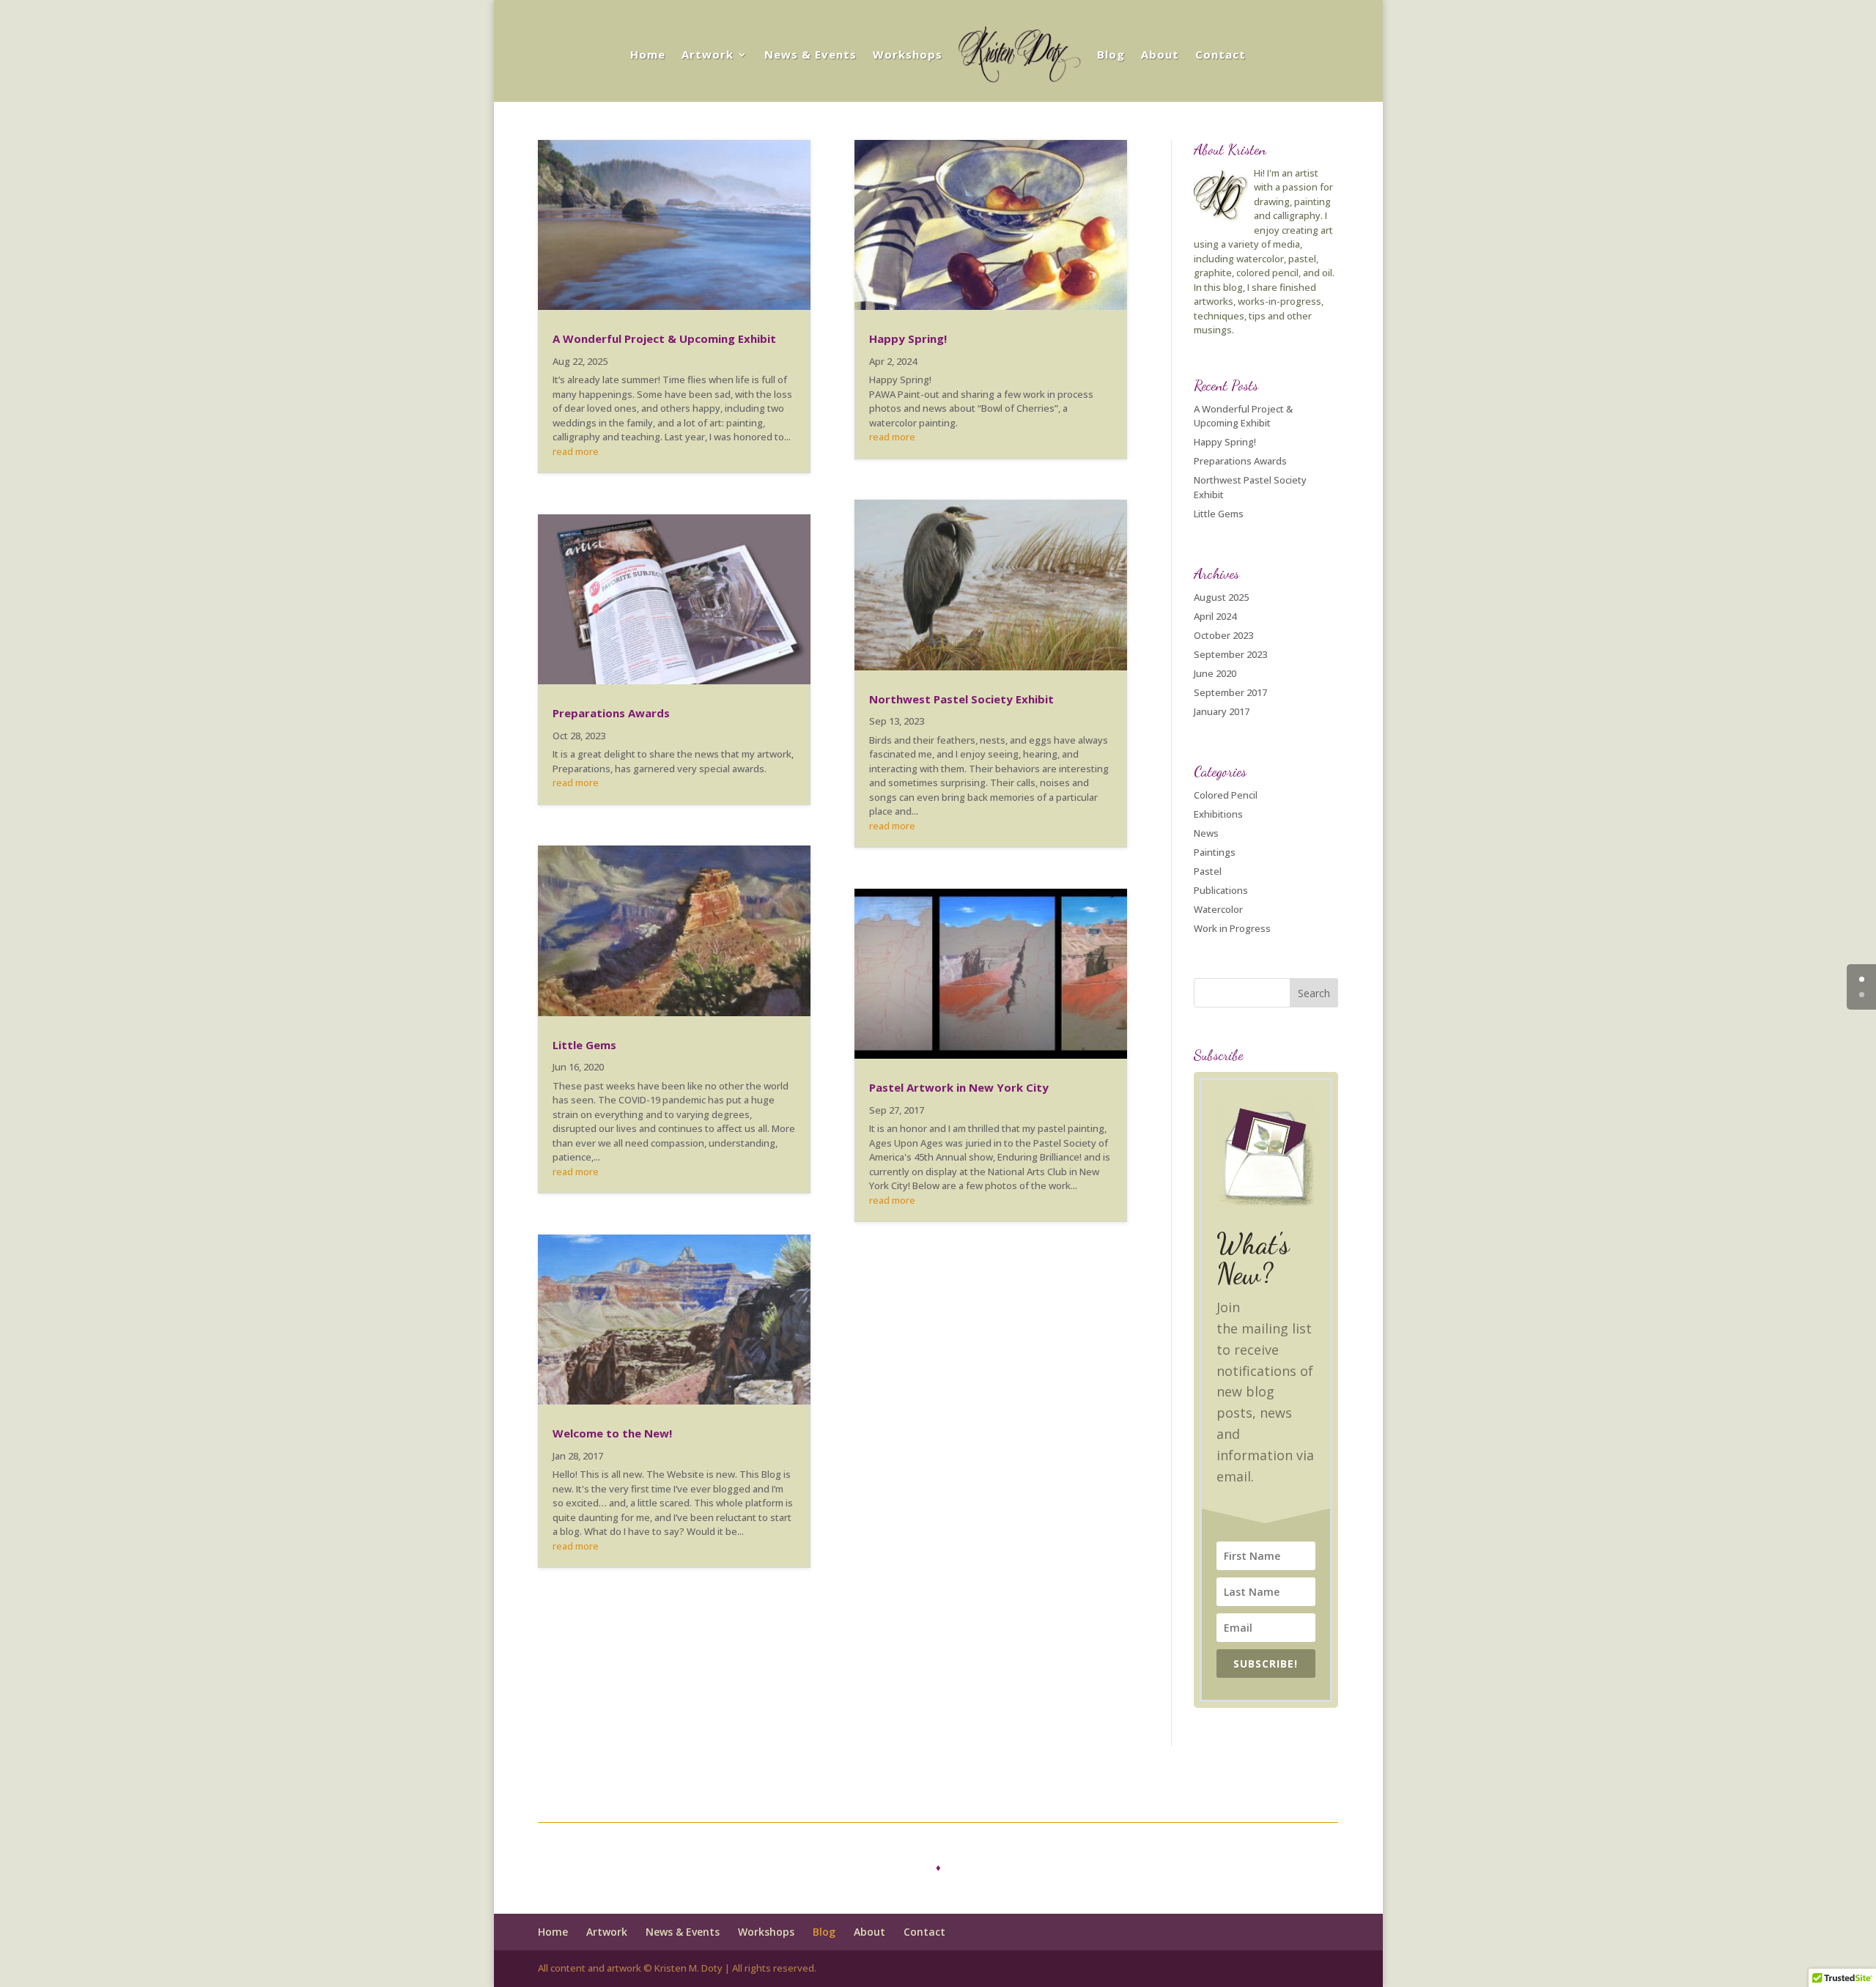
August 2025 (1221, 597)
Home (648, 54)
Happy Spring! (908, 338)
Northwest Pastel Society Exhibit (961, 699)
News (1206, 833)
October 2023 (1223, 635)
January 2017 (1222, 711)
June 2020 (1215, 673)
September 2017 (1230, 692)
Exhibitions (1218, 814)
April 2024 (1215, 616)
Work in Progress (1232, 928)
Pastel (1208, 871)
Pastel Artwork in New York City (959, 1087)
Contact (1220, 54)
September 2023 (1230, 654)
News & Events (810, 54)
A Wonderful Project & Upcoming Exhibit (664, 338)
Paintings (1215, 852)
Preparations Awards (611, 713)
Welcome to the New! (612, 1433)
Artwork (708, 54)
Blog (1111, 54)
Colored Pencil (1226, 795)
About (1160, 54)
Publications (1221, 890)
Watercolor (1218, 909)
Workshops (908, 54)
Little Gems (584, 1045)
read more (576, 451)
